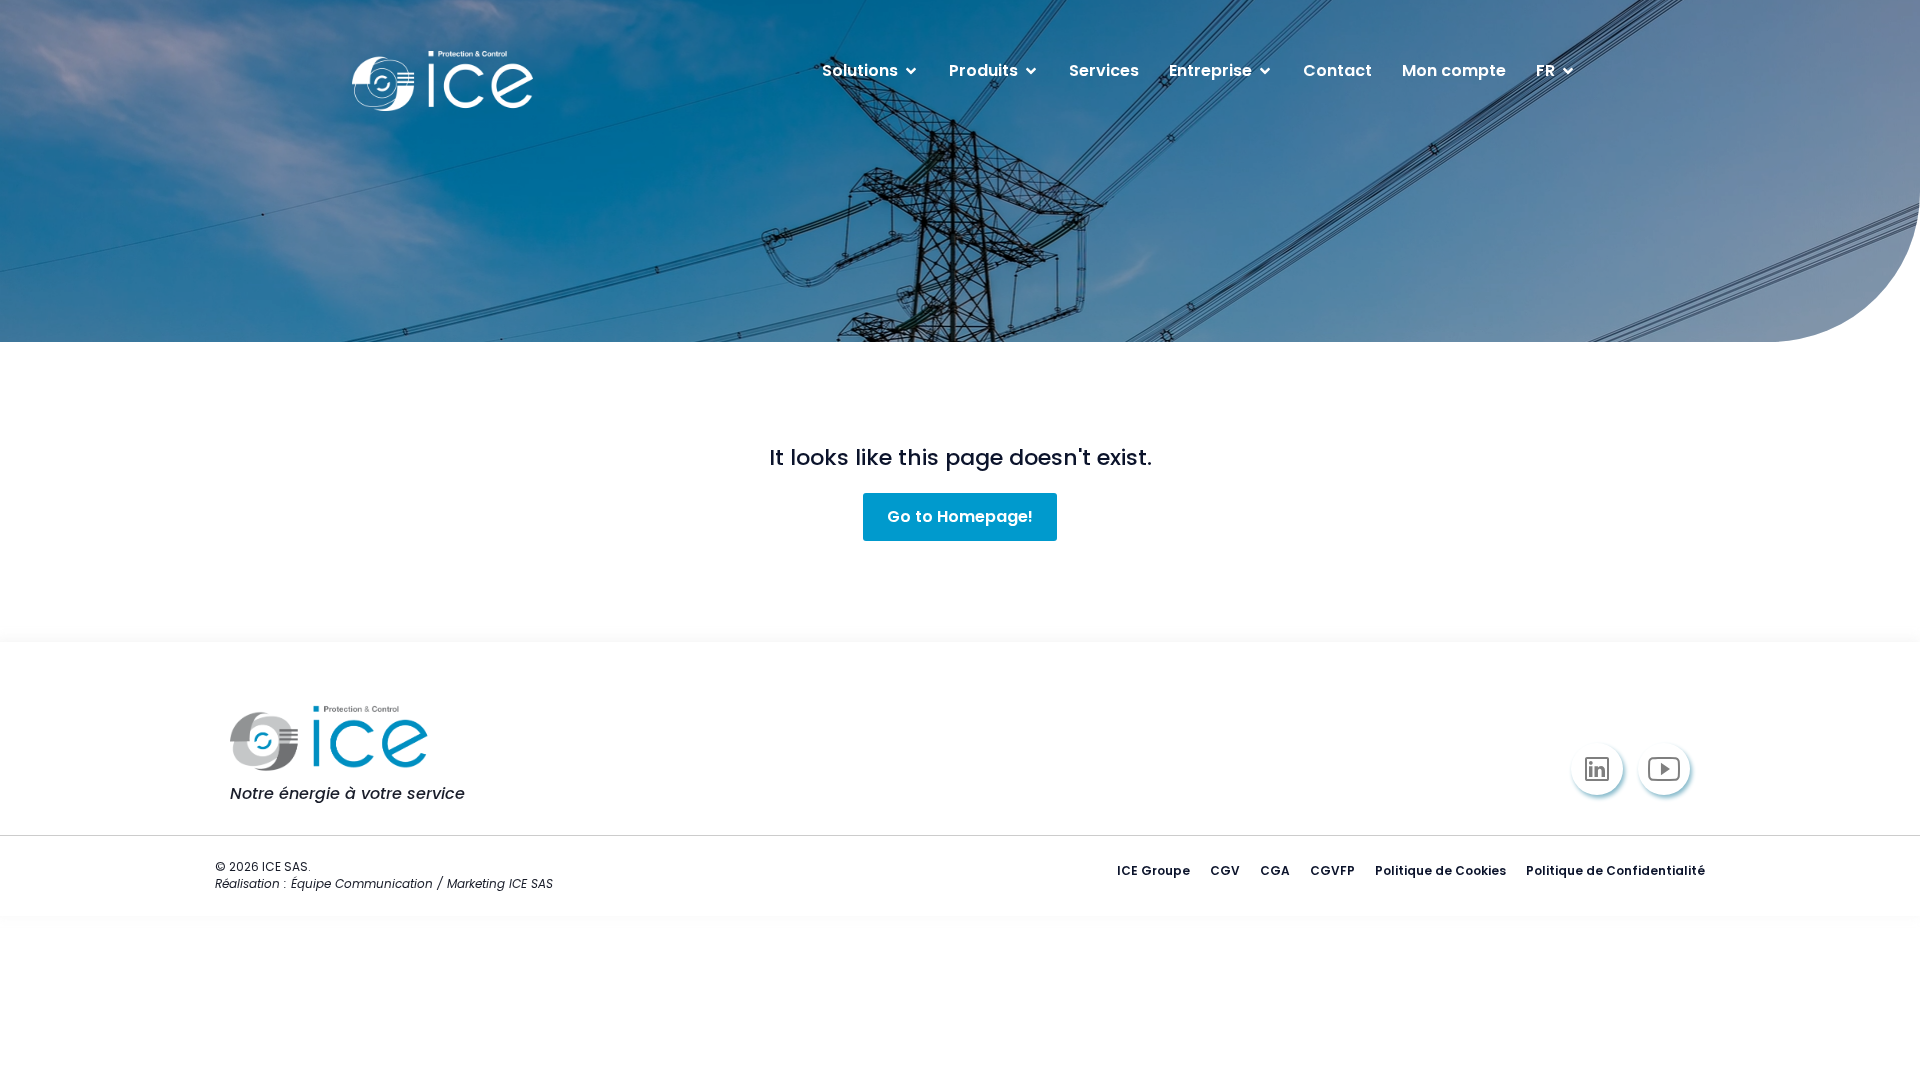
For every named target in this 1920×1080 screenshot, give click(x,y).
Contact (1337, 70)
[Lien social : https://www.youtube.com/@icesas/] (1671, 769)
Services (1104, 70)
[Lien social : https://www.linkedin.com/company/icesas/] (1604, 769)
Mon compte (1454, 70)
